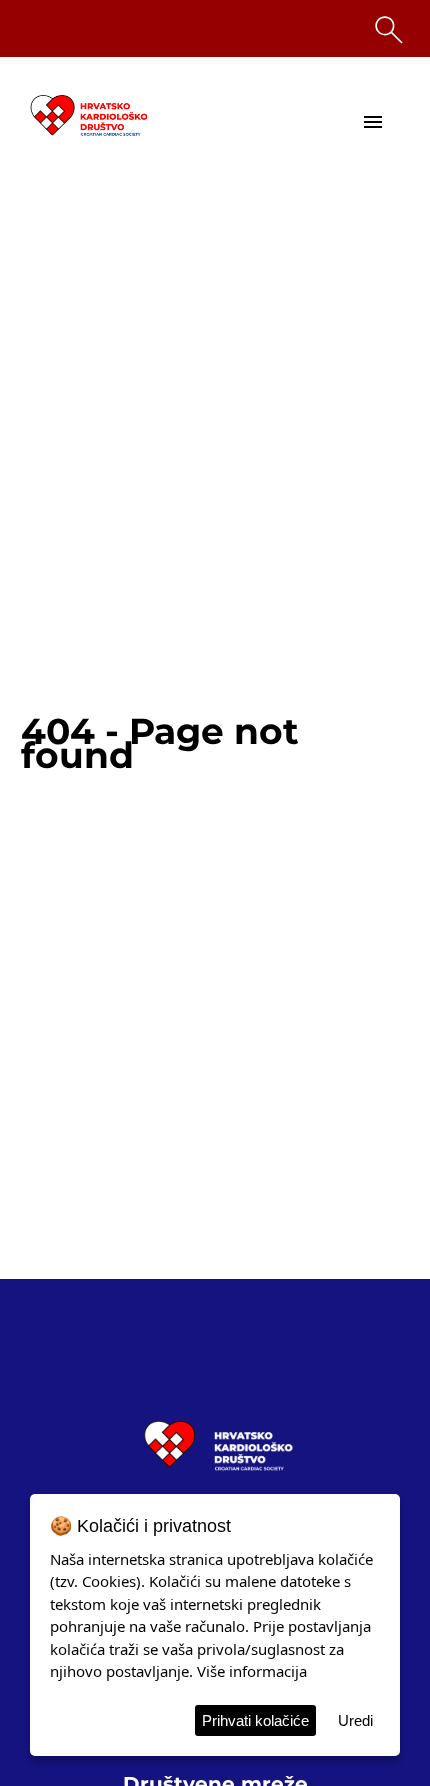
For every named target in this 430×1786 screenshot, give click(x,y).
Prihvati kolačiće (255, 1720)
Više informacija (252, 1671)
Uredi (355, 1720)
